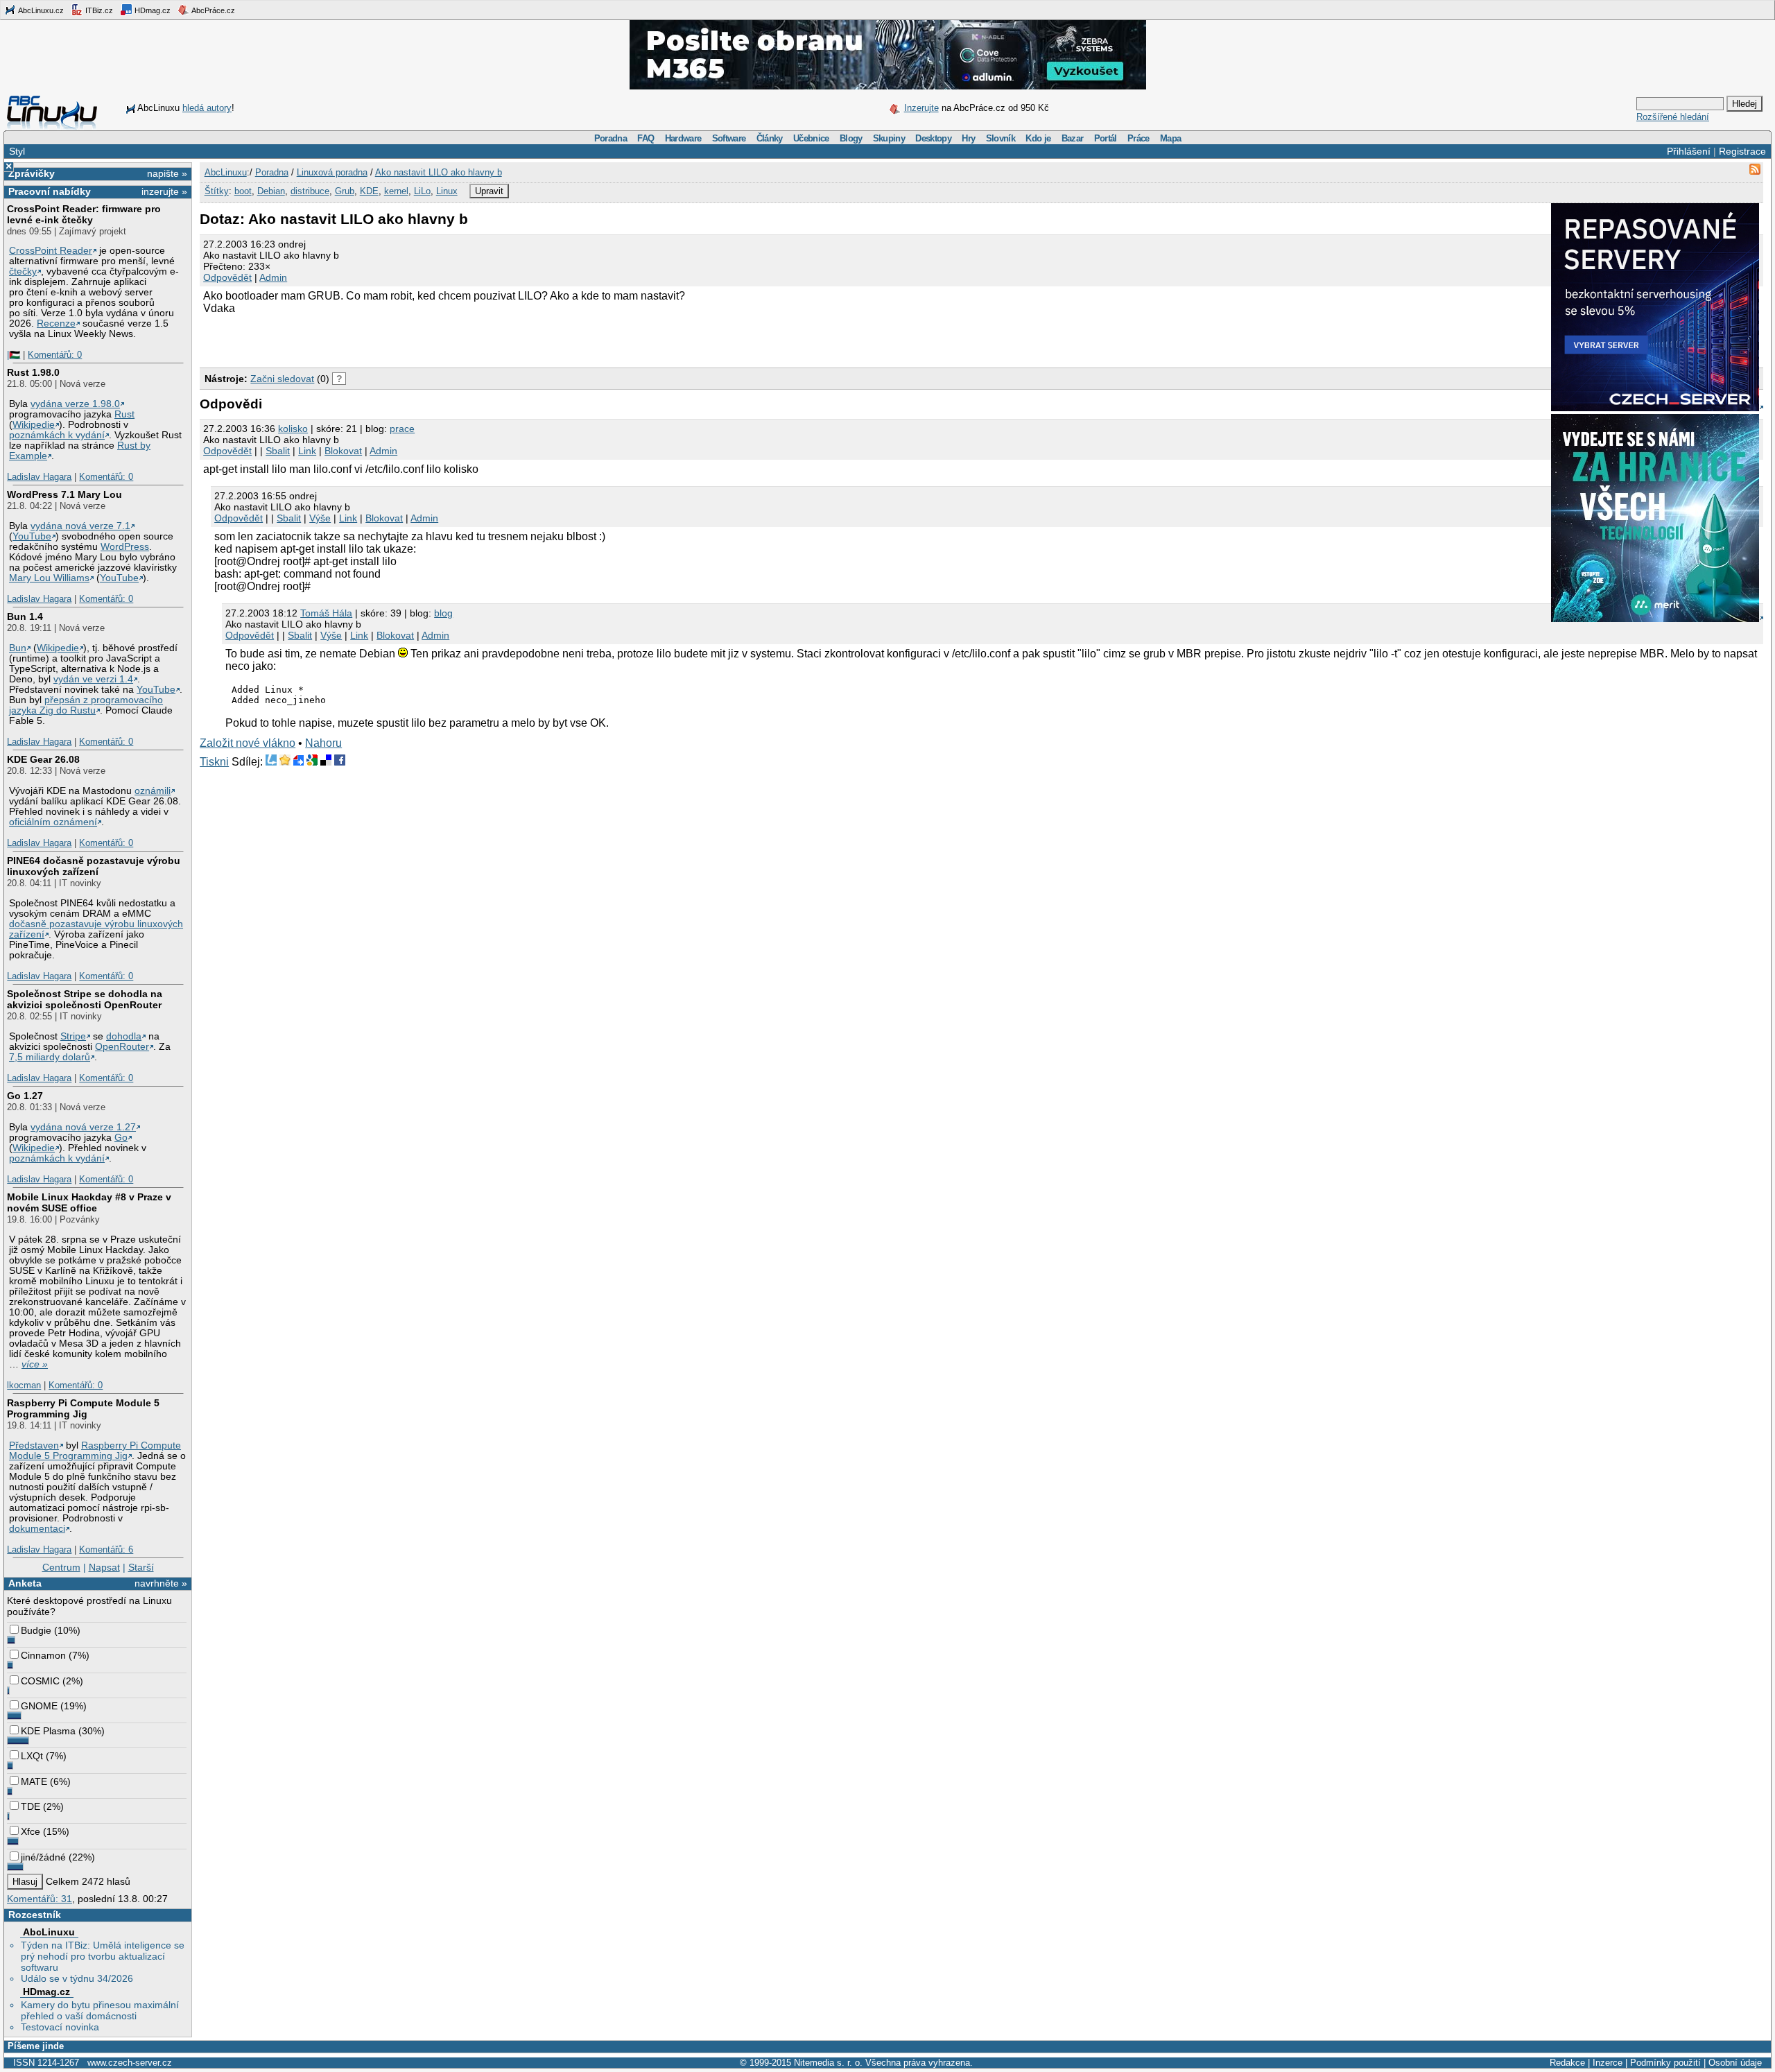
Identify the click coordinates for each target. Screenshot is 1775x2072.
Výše (320, 518)
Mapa (1170, 138)
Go (121, 1138)
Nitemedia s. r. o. (828, 2063)
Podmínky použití (1665, 2063)
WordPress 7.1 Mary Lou (64, 494)
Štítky (217, 191)
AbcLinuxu (49, 1932)
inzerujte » (164, 191)
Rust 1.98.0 (33, 372)
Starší (141, 1567)
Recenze (56, 323)
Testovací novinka (60, 2027)
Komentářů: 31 (40, 1899)
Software (729, 138)
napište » (167, 173)
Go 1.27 (25, 1096)
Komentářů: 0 (55, 355)
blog (443, 613)
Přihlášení (1689, 151)
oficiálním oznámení (53, 822)
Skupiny (889, 138)
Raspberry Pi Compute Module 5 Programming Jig (83, 1408)
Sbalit (278, 451)
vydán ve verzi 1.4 (93, 679)
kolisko (293, 429)
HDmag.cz (151, 10)
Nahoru (323, 743)
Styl (17, 151)
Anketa (25, 1583)
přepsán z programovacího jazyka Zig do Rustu (86, 705)
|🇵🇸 (14, 355)
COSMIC (40, 1681)
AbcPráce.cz (213, 10)
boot (243, 191)
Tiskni (214, 762)
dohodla (124, 1036)
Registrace (1742, 151)
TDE (31, 1806)
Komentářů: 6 (106, 1549)
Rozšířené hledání (1673, 117)
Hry (968, 138)
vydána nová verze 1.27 (83, 1127)
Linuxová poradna (332, 172)
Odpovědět (227, 277)
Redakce (1567, 2063)
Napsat (104, 1567)
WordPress (125, 547)
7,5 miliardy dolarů (50, 1057)
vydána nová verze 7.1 (80, 526)
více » (35, 1364)
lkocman (24, 1385)
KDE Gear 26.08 (43, 759)
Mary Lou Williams (49, 578)
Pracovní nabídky (50, 191)
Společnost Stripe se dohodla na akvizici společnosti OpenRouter (85, 999)
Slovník (1001, 138)
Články (770, 138)
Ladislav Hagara (39, 477)
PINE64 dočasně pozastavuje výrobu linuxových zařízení (94, 866)
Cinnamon (43, 1655)
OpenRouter (122, 1047)
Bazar (1073, 138)
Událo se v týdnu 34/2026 (77, 1978)
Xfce (31, 1831)
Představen (34, 1445)
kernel (396, 191)
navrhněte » (161, 1583)
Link (307, 451)
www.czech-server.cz (130, 2063)
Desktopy (933, 138)
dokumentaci (37, 1529)
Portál (1106, 138)
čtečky (23, 271)
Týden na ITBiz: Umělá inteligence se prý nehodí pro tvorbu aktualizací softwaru (103, 1956)
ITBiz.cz (98, 10)
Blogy (851, 138)
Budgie (36, 1630)
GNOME (39, 1706)
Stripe (73, 1036)
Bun (18, 648)
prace (402, 429)
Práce (1138, 138)
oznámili (153, 791)
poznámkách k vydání (57, 435)
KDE (369, 191)
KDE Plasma (48, 1731)
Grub (345, 191)
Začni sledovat (282, 379)
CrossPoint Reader (51, 251)
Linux (447, 191)
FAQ (646, 138)
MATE (34, 1781)
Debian (271, 191)
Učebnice (811, 138)
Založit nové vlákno (248, 743)
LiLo (422, 191)
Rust (124, 414)
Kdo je (1038, 138)
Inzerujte (921, 108)
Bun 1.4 (25, 616)
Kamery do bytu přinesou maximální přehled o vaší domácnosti (100, 2010)
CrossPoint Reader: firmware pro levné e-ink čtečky (84, 214)
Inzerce (1608, 2063)
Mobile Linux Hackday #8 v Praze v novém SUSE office (89, 1202)
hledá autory (207, 108)
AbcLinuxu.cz (40, 10)
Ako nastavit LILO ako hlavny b (439, 172)
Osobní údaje (1735, 2063)
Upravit (489, 191)
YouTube (32, 536)
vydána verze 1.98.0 (75, 404)
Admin (273, 277)
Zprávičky (32, 173)
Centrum (61, 1567)
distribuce (310, 191)
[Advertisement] (362, 339)
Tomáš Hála (326, 613)
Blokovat (343, 451)
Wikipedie (34, 425)
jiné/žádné (43, 1857)
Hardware (683, 138)
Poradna (611, 138)
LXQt (32, 1756)
